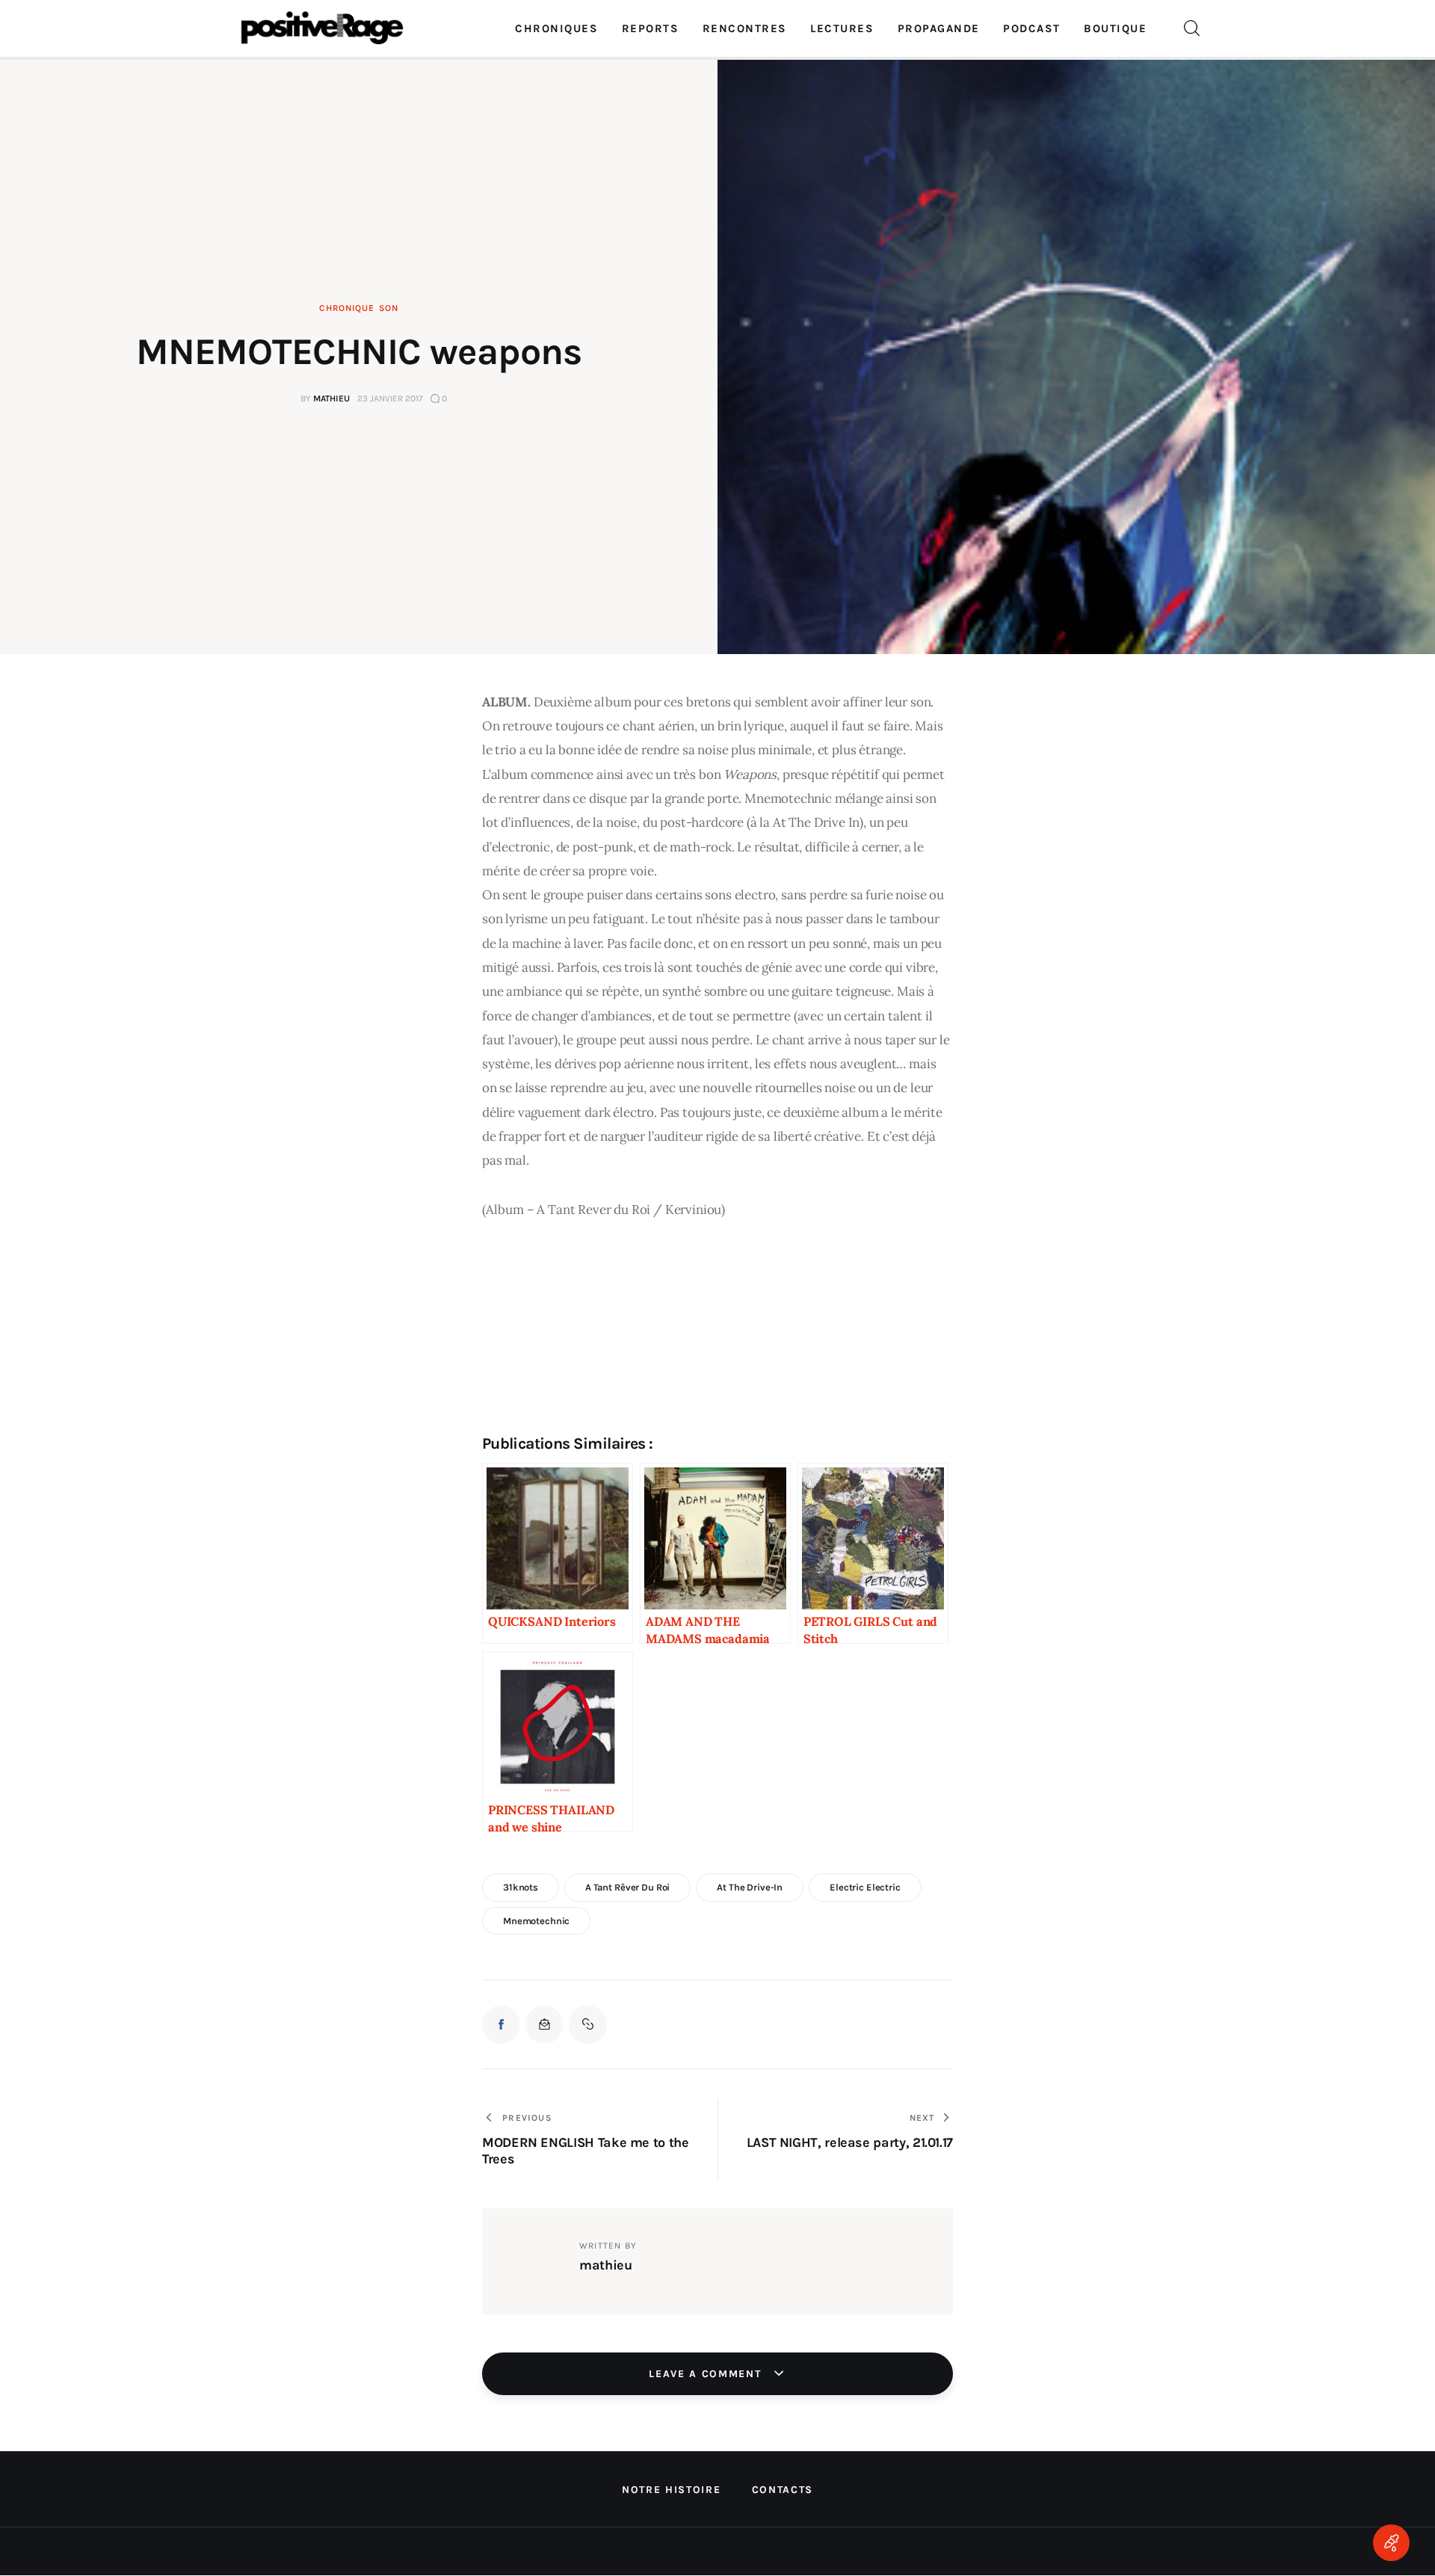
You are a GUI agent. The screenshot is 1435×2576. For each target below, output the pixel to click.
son (389, 308)
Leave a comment (707, 2374)
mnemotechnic (536, 1921)
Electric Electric (865, 1887)
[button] (587, 2024)
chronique (346, 308)
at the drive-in (750, 1887)
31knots (521, 1887)
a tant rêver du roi (628, 1887)
